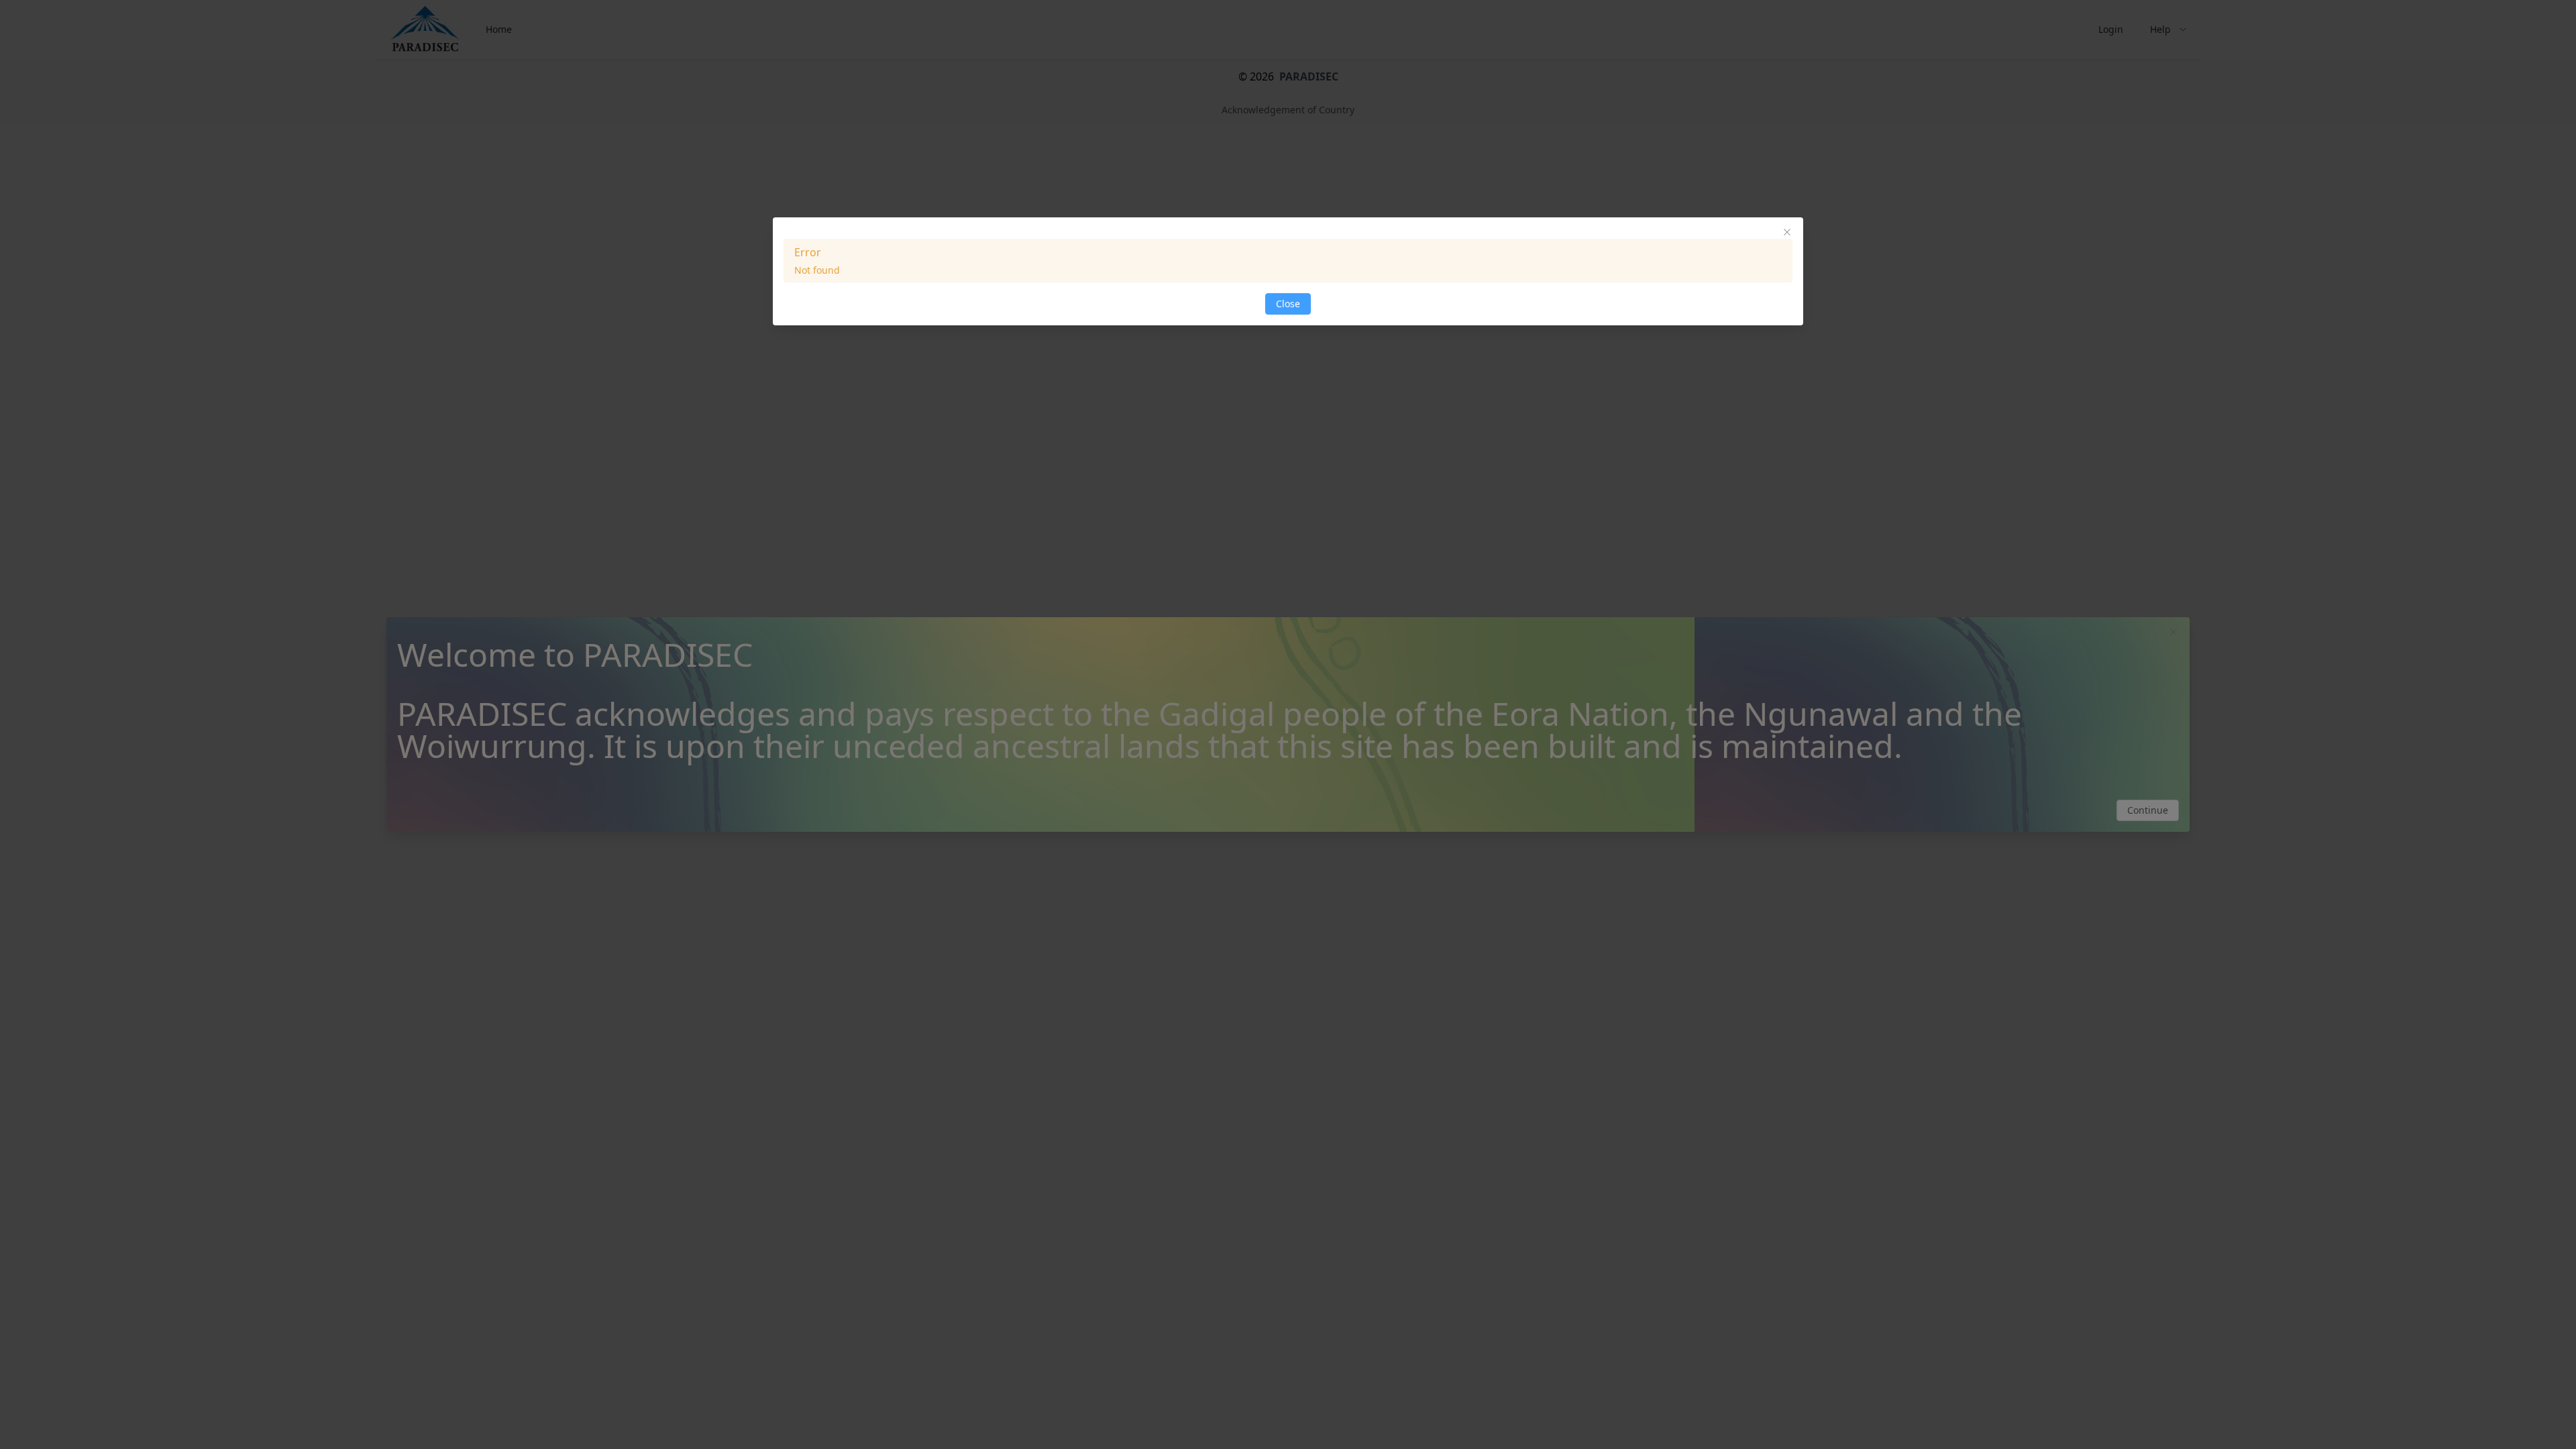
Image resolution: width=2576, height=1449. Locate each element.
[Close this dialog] (1787, 233)
